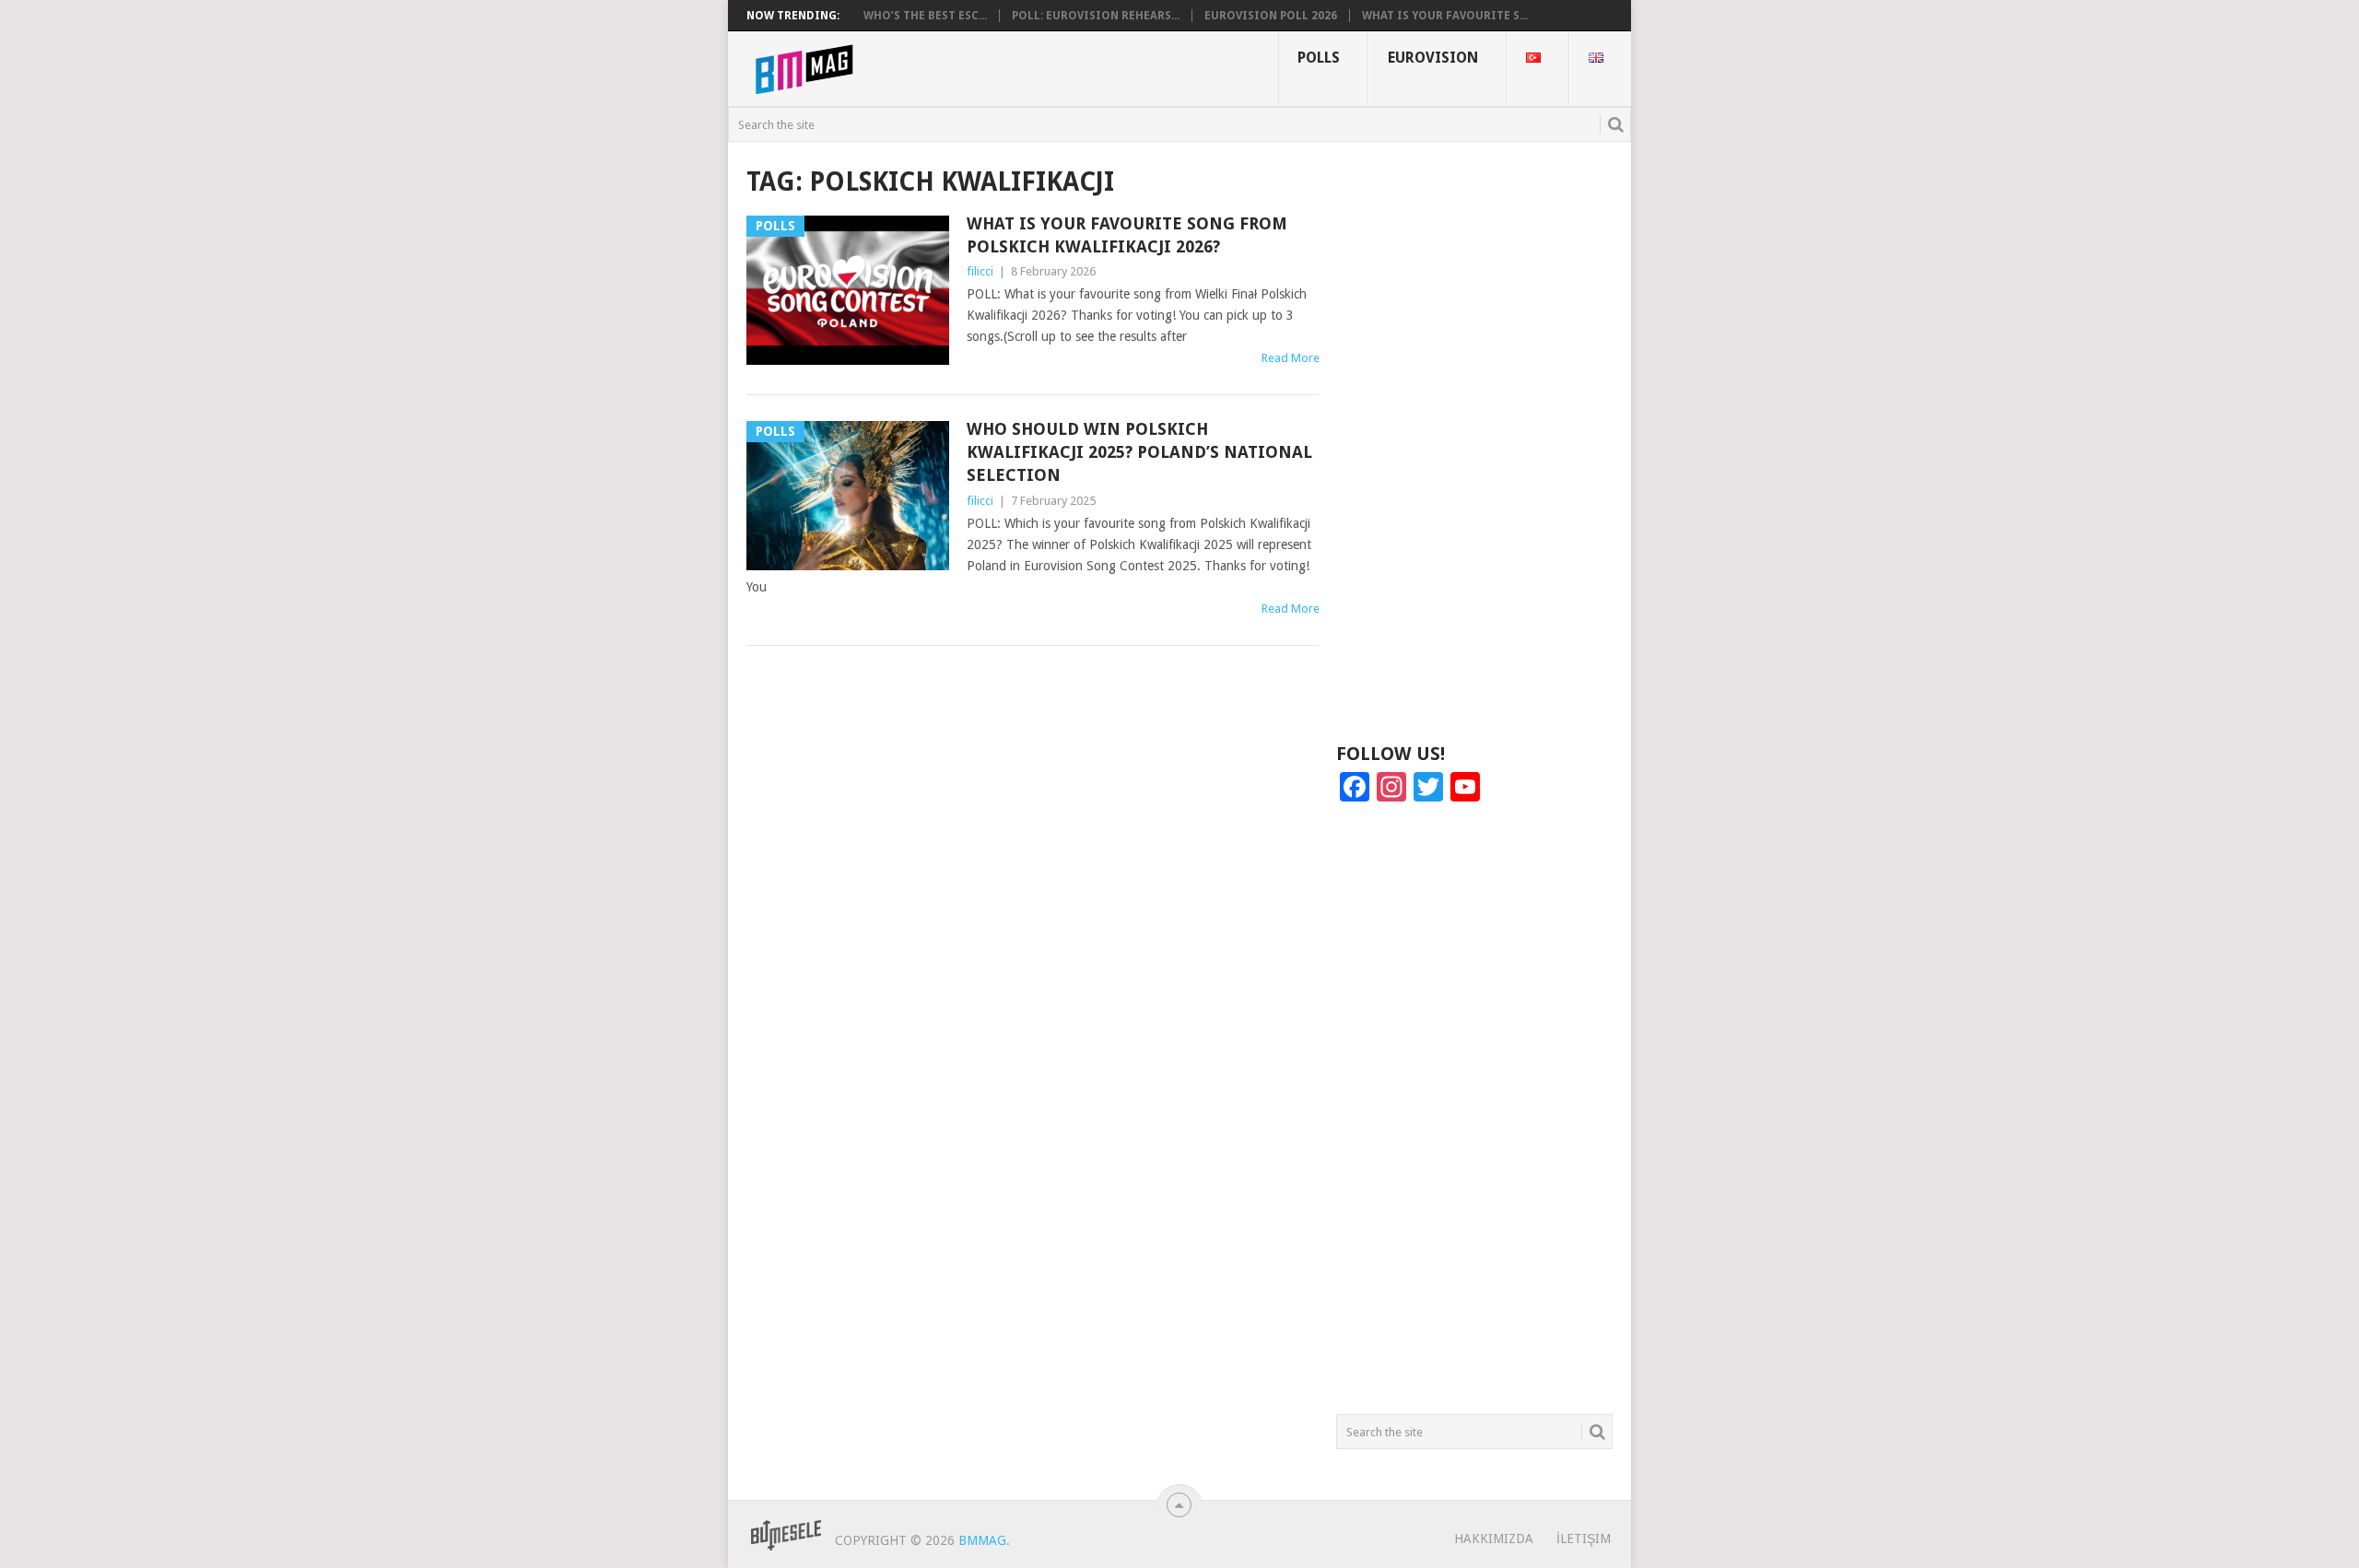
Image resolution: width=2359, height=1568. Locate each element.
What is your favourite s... (1445, 16)
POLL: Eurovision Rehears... (1096, 16)
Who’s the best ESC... (925, 16)
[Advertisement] (1474, 440)
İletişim (1584, 1539)
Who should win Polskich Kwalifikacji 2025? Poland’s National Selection (1139, 452)
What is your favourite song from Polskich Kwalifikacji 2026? (1127, 235)
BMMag (982, 1540)
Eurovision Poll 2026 (1271, 16)
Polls (1319, 58)
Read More (1291, 358)
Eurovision (1433, 58)
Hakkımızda (1494, 1539)
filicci (980, 271)
